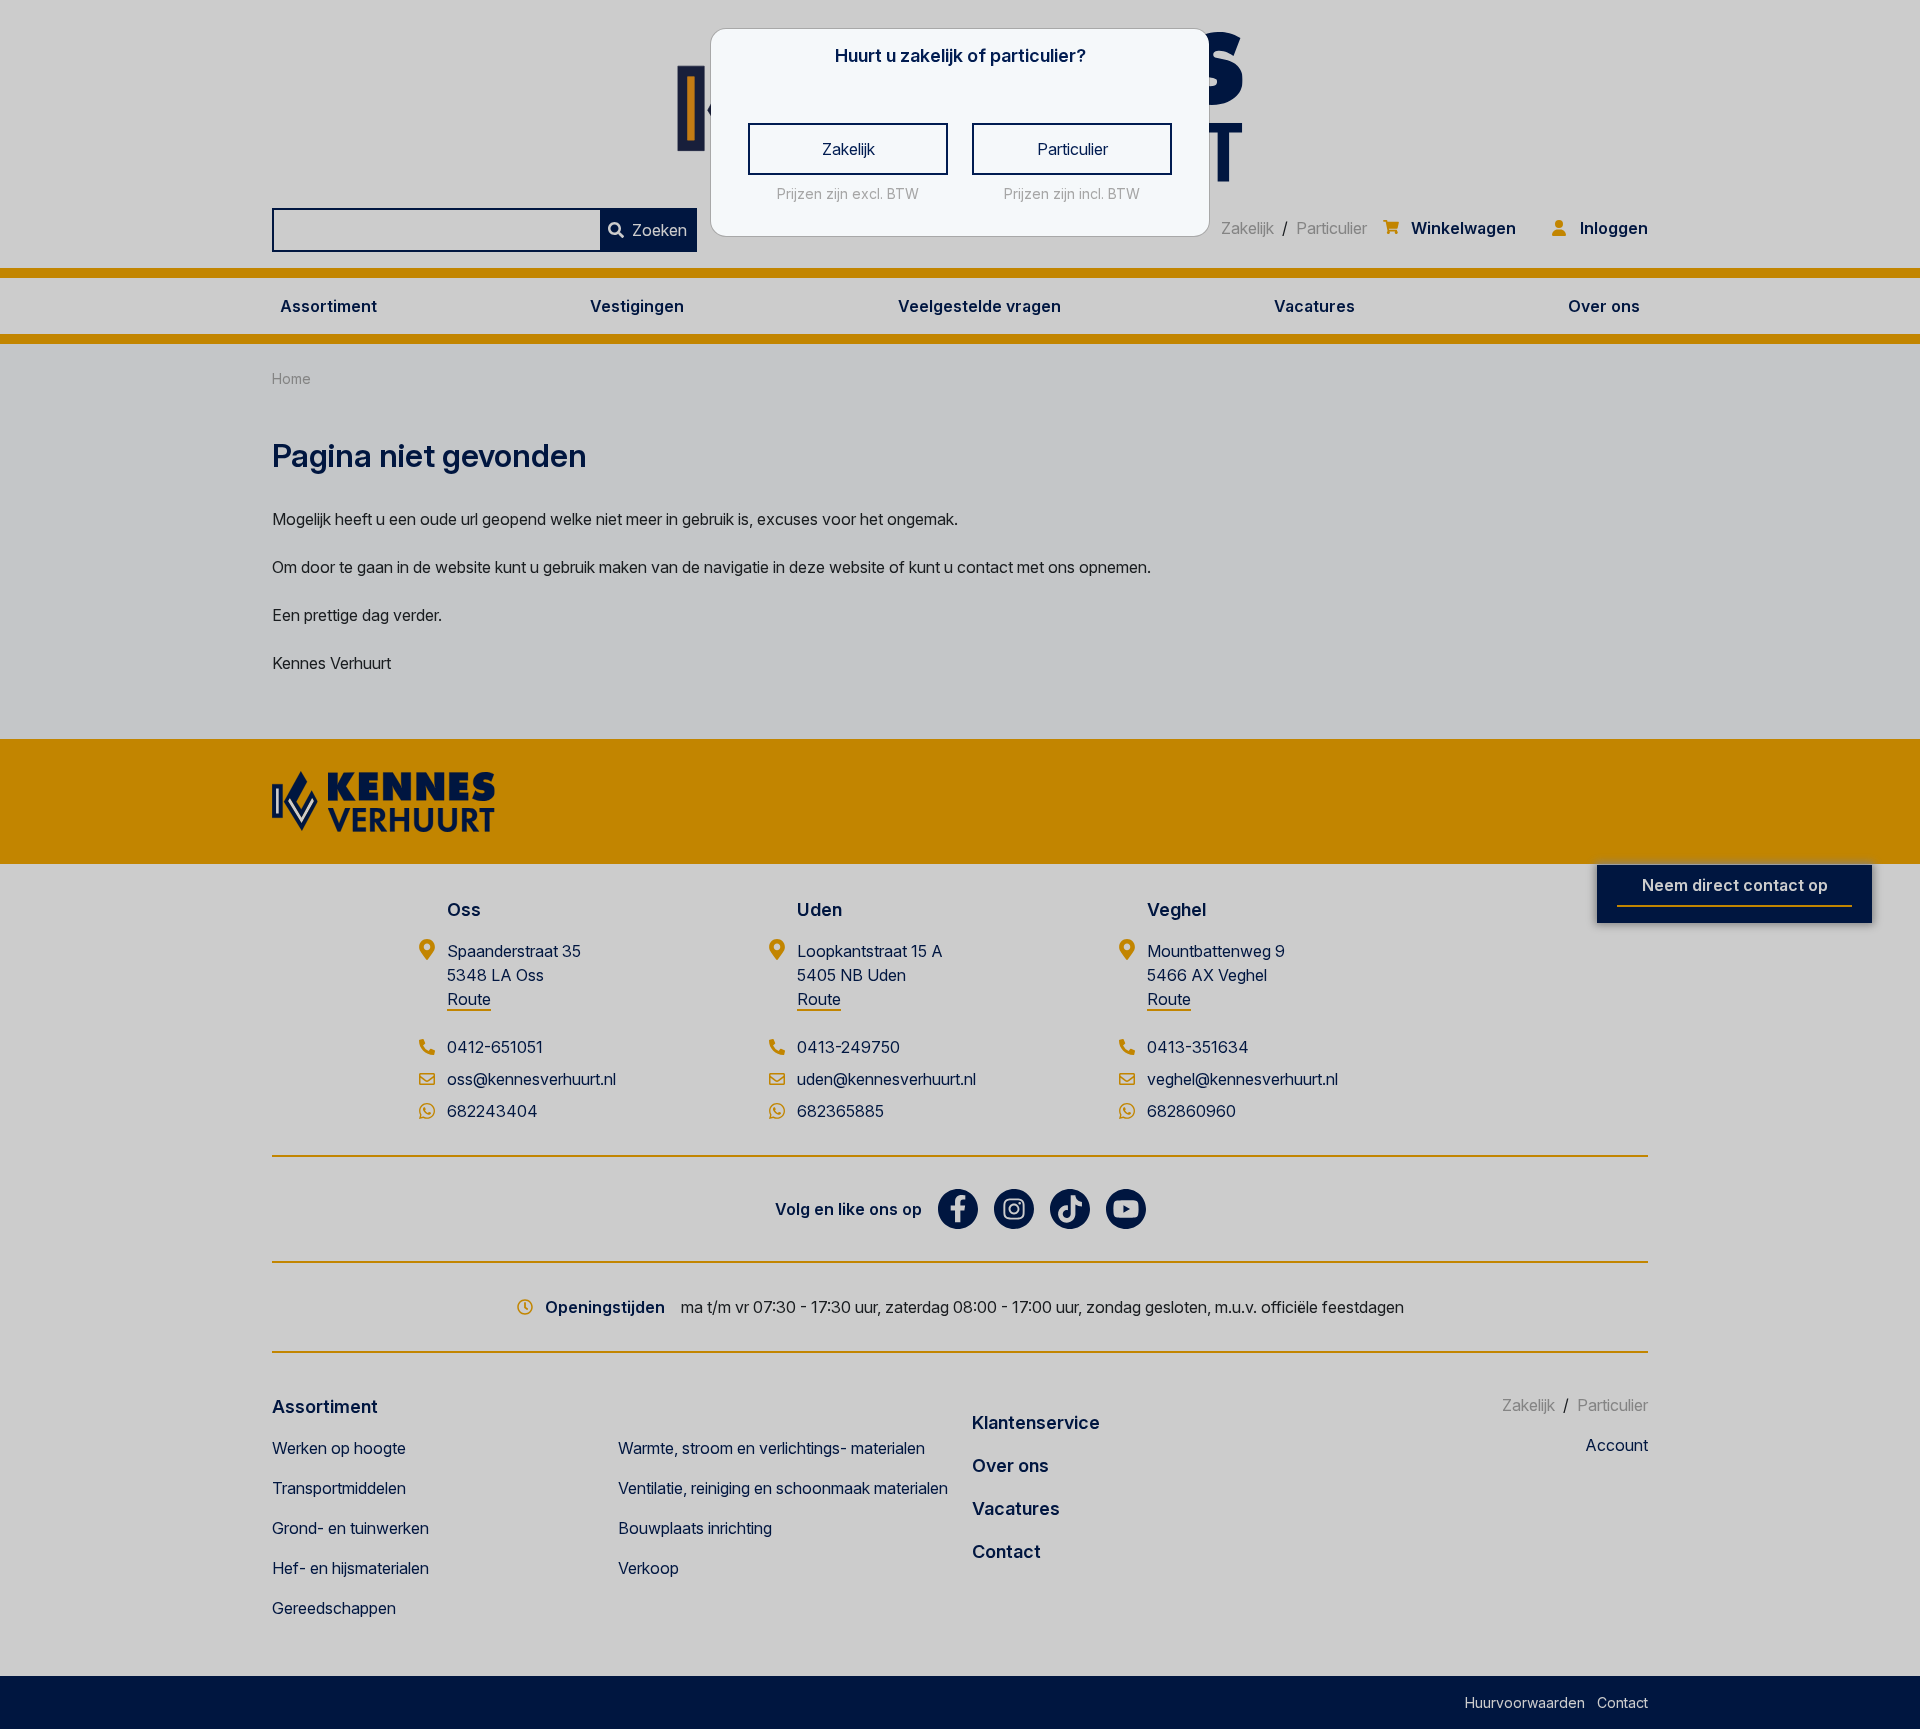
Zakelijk (848, 149)
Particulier (1072, 149)
